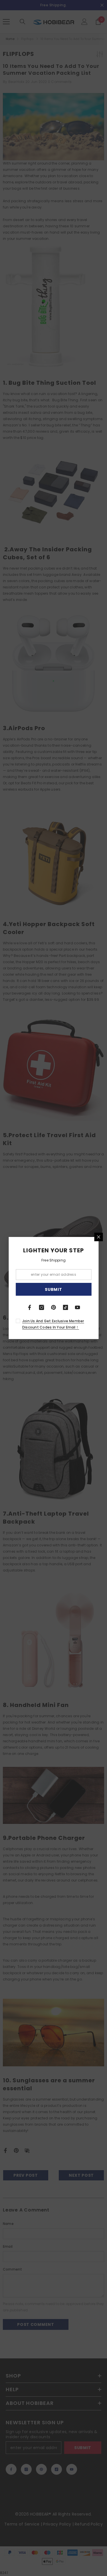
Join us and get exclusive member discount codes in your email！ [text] (53, 1324)
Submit (53, 1289)
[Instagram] (42, 1307)
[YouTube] (78, 1307)
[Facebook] (30, 1307)
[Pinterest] (54, 1307)
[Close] (98, 1237)
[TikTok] (66, 1307)
